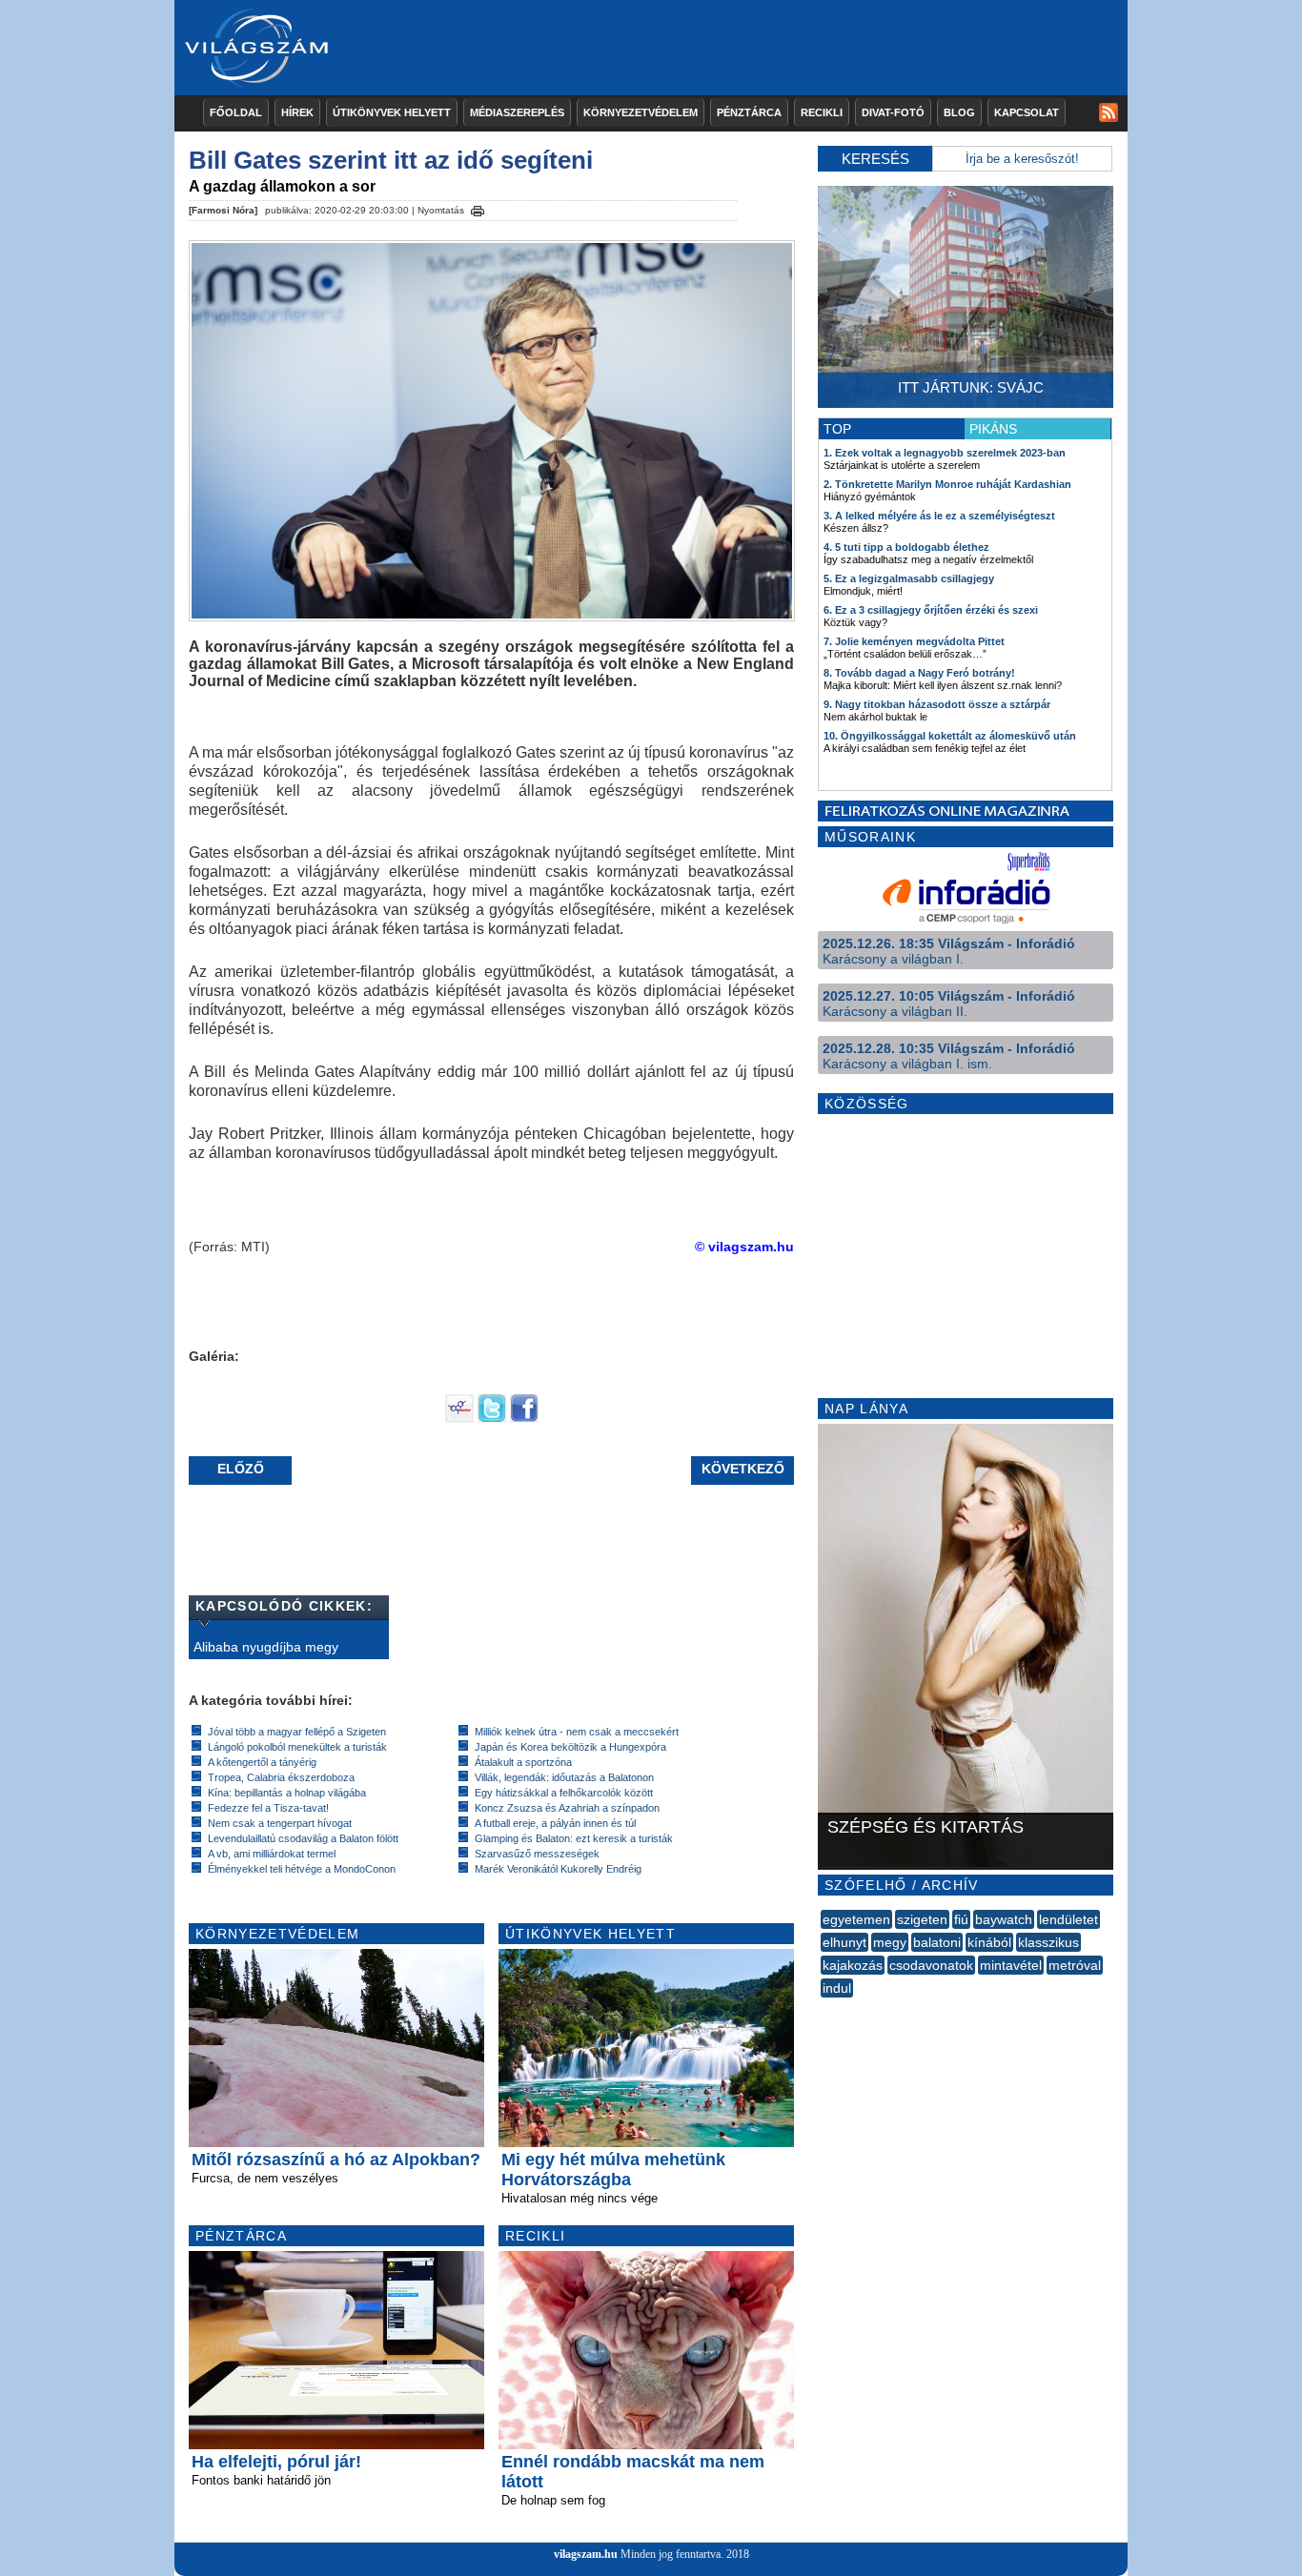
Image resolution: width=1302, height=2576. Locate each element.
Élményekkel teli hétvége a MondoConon (302, 1869)
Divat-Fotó (893, 112)
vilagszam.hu (586, 2554)
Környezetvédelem (641, 112)
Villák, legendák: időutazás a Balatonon (564, 1777)
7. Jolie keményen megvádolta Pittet (914, 641)
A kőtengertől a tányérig (262, 1762)
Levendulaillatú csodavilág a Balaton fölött (303, 1838)
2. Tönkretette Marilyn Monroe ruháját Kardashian (947, 484)
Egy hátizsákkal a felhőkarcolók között (564, 1793)
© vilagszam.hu (744, 1247)
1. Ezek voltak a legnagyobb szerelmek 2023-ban (945, 453)
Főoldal (236, 112)
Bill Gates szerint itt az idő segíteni (391, 160)
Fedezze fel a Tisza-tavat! (268, 1808)
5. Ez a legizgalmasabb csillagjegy (909, 578)
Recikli (822, 112)
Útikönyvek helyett (392, 112)
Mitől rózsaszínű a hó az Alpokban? (336, 2160)
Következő (743, 1469)
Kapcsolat (1027, 112)
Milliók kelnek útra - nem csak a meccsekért (577, 1732)
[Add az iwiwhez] (459, 1418)
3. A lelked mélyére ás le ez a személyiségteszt (939, 516)
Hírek (297, 112)
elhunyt (844, 1942)
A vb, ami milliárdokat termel (272, 1854)
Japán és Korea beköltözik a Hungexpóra (570, 1747)
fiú (961, 1919)
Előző (241, 1469)
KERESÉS (875, 159)
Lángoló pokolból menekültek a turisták (297, 1747)
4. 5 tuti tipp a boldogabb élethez (906, 547)
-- (823, 2009)
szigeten (922, 1919)
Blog (959, 112)
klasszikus (1048, 1942)
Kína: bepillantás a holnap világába (287, 1793)
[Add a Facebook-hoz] (524, 1418)
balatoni (937, 1942)
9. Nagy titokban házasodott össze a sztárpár (937, 704)
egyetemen (856, 1919)
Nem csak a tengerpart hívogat (280, 1823)
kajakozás (853, 1965)
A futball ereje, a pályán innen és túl (555, 1823)
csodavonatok (931, 1965)
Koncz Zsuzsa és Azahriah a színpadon (567, 1808)
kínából (989, 1942)
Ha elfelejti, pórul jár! (276, 2462)
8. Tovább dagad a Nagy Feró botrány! (919, 673)
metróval (1075, 1965)
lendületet (1068, 1919)
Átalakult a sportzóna (523, 1762)
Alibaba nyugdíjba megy (266, 1647)
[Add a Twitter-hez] (492, 1418)
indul (837, 1988)
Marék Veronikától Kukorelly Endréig (558, 1869)
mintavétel (1011, 1965)
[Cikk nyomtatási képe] (478, 208)
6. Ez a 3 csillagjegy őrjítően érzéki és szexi (931, 610)
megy (890, 1942)
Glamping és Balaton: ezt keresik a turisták (574, 1838)
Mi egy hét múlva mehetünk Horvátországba (613, 2170)
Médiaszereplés (517, 112)
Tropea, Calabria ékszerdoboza (281, 1777)
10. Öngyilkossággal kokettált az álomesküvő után (950, 736)
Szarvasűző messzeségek (537, 1854)
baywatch (1004, 1919)
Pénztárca (749, 112)
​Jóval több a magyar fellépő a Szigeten (297, 1732)
